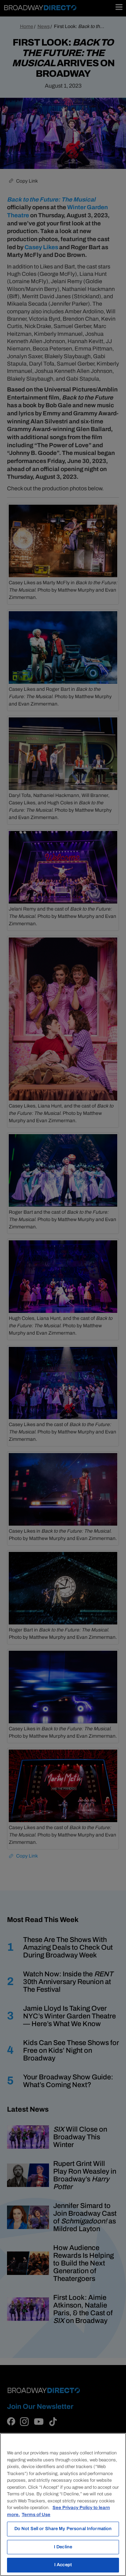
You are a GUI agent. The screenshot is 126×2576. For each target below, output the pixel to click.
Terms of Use (36, 2515)
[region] (63, 2505)
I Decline (63, 2547)
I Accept (63, 2565)
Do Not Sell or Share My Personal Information (63, 2529)
